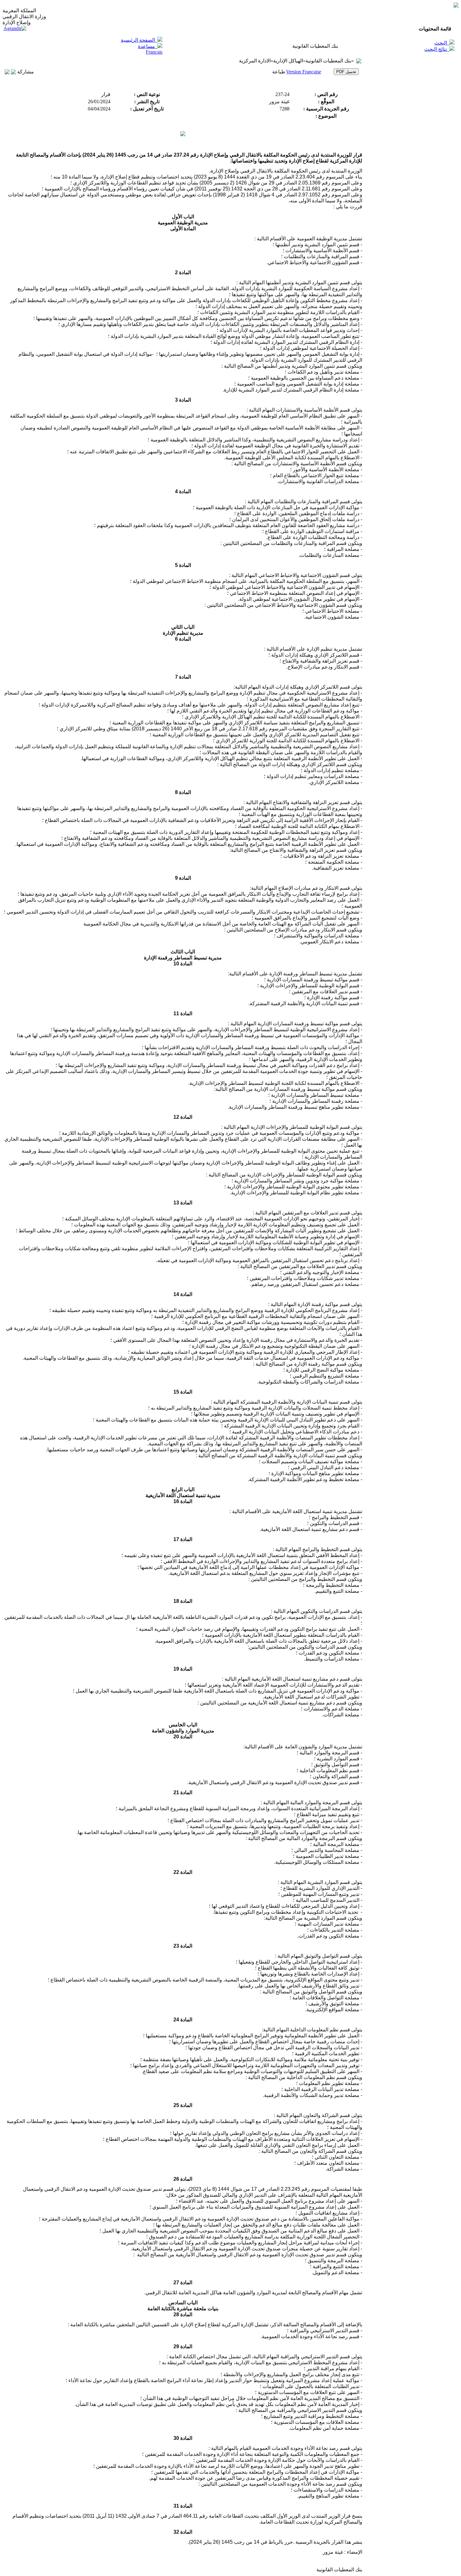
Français (154, 52)
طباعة (279, 72)
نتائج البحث (436, 49)
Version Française (304, 72)
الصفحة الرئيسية (138, 40)
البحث (441, 43)
